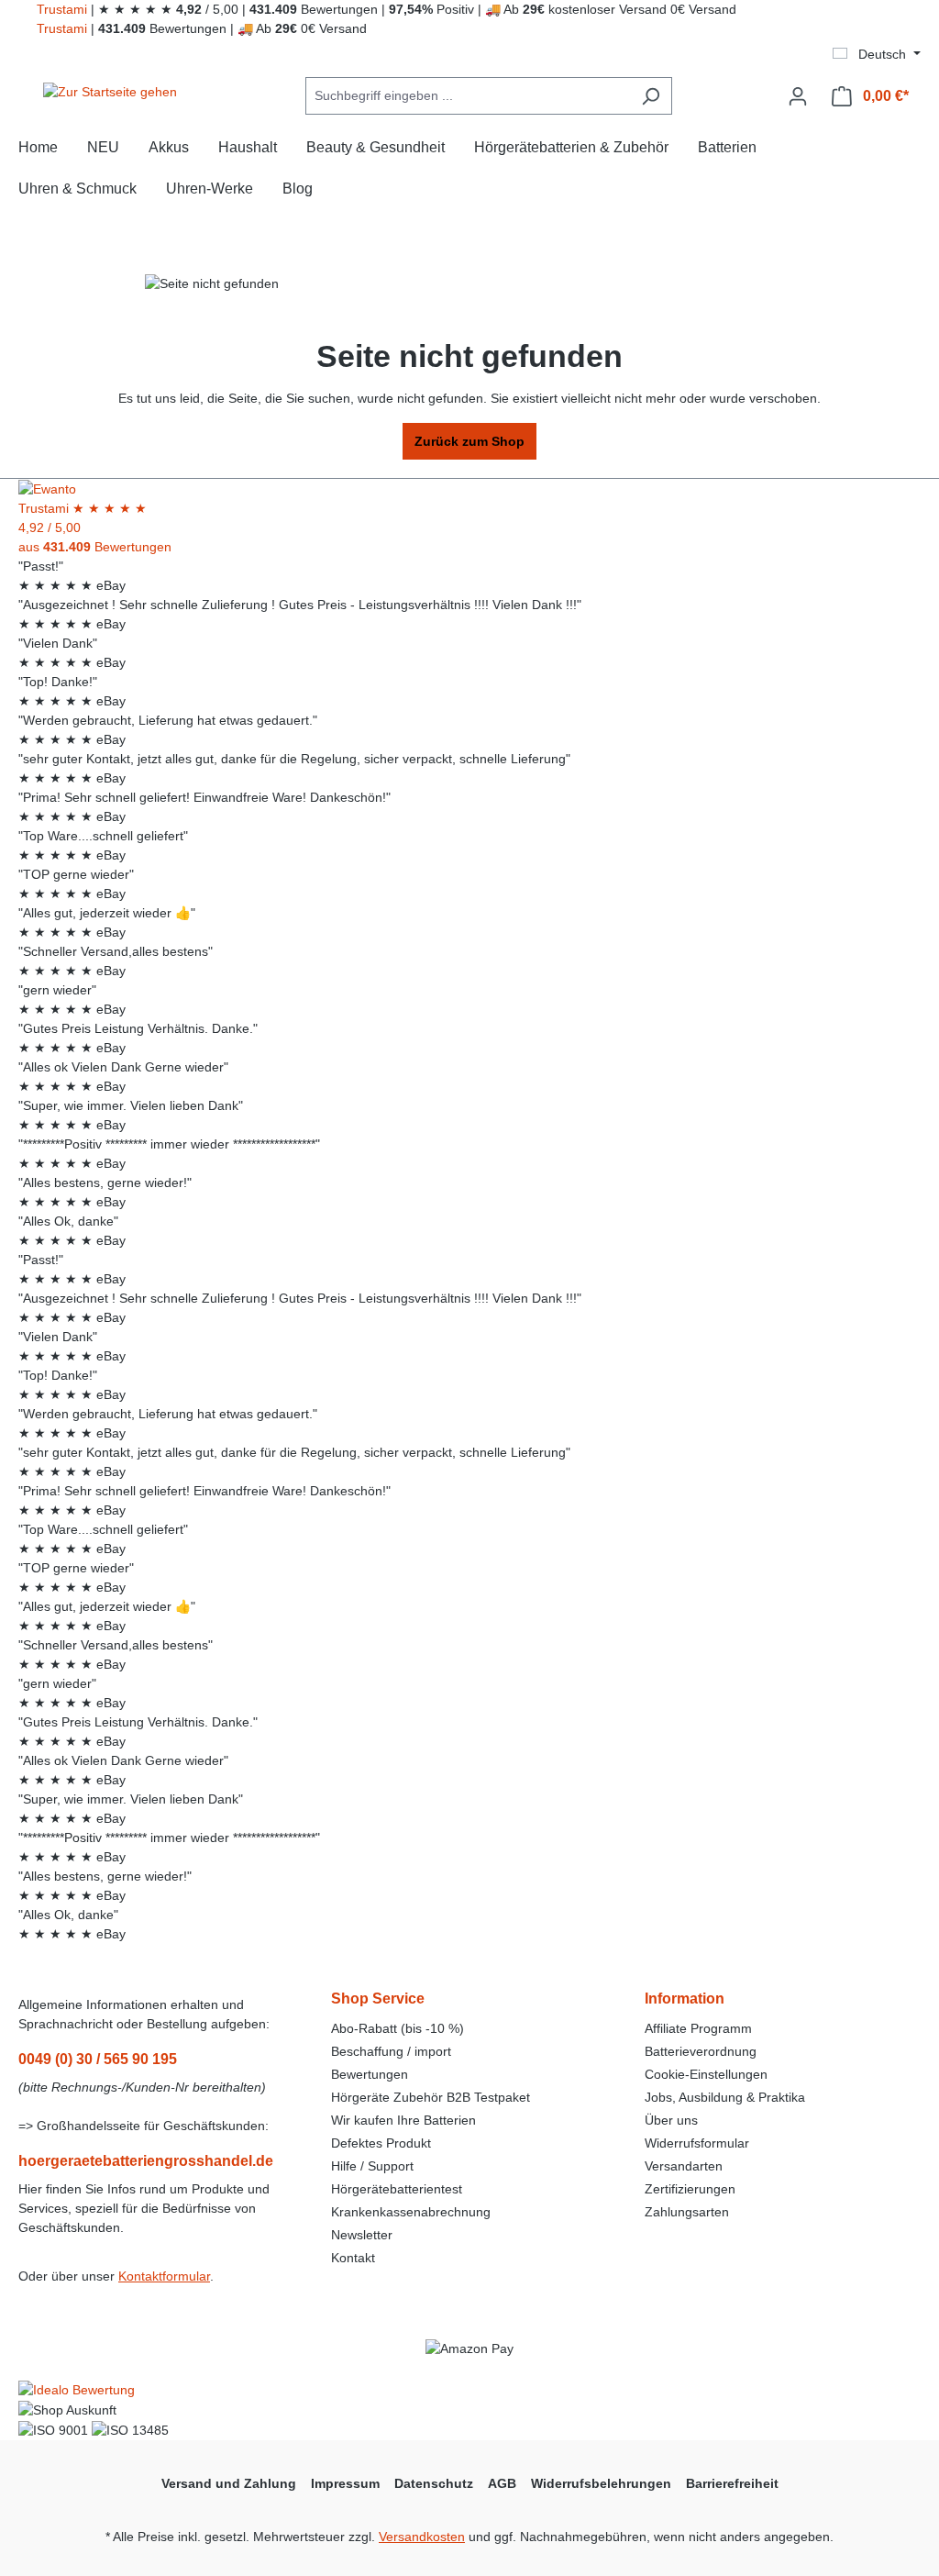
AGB (502, 2483)
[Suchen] (651, 96)
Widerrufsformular (697, 2143)
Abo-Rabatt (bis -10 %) (398, 2028)
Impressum (345, 2483)
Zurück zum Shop (469, 441)
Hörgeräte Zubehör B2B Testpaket (431, 2097)
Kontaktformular (164, 2276)
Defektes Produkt (381, 2143)
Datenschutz (434, 2483)
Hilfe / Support (372, 2166)
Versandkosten (422, 2537)
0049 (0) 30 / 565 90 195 (98, 2059)
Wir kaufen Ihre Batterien (403, 2120)
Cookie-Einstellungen (706, 2074)
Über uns (671, 2120)
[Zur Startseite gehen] (110, 93)
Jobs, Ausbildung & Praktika (725, 2097)
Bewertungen (370, 2074)
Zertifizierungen (690, 2189)
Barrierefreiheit (732, 2483)
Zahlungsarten (687, 2212)
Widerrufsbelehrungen (601, 2483)
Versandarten (684, 2166)
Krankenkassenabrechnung (411, 2212)
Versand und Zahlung (229, 2483)
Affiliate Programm (698, 2028)
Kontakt (353, 2258)
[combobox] (468, 96)
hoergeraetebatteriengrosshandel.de (146, 2161)
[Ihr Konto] (798, 96)
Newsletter (362, 2235)
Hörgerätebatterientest (397, 2189)
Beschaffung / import (391, 2051)
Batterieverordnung (701, 2051)
